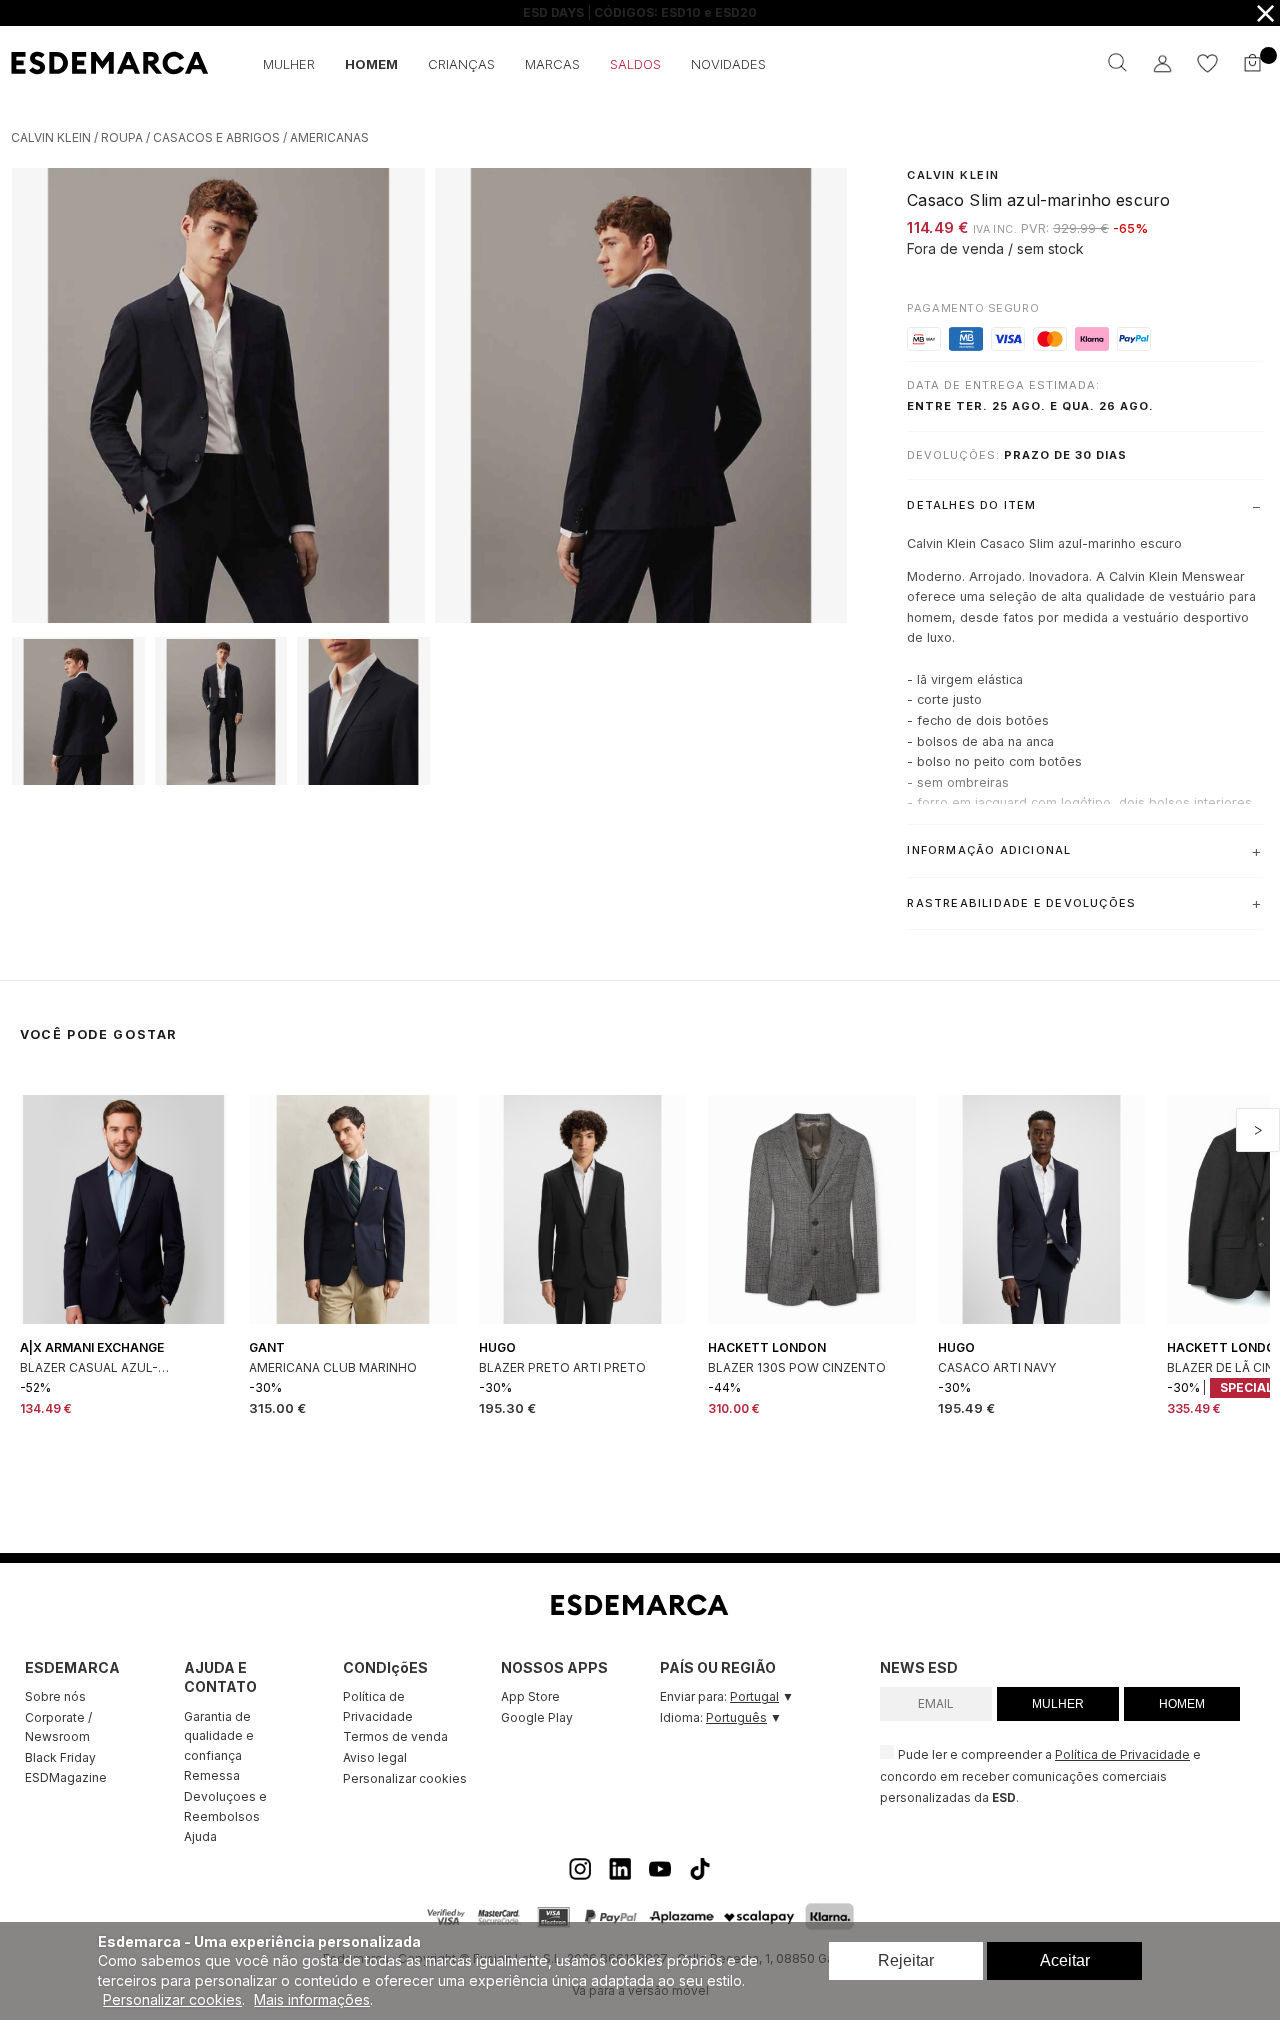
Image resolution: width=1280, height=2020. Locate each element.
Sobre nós (55, 1696)
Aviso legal (375, 1757)
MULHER (1058, 1704)
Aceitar (1065, 1960)
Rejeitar (906, 1960)
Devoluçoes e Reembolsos (225, 1806)
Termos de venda (395, 1736)
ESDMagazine (66, 1777)
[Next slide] (1258, 1130)
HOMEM (1182, 1704)
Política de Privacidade (378, 1706)
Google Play (537, 1717)
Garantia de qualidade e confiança (219, 1736)
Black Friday (60, 1757)
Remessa (212, 1775)
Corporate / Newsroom (58, 1727)
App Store (530, 1696)
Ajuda (200, 1836)
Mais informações (312, 1999)
